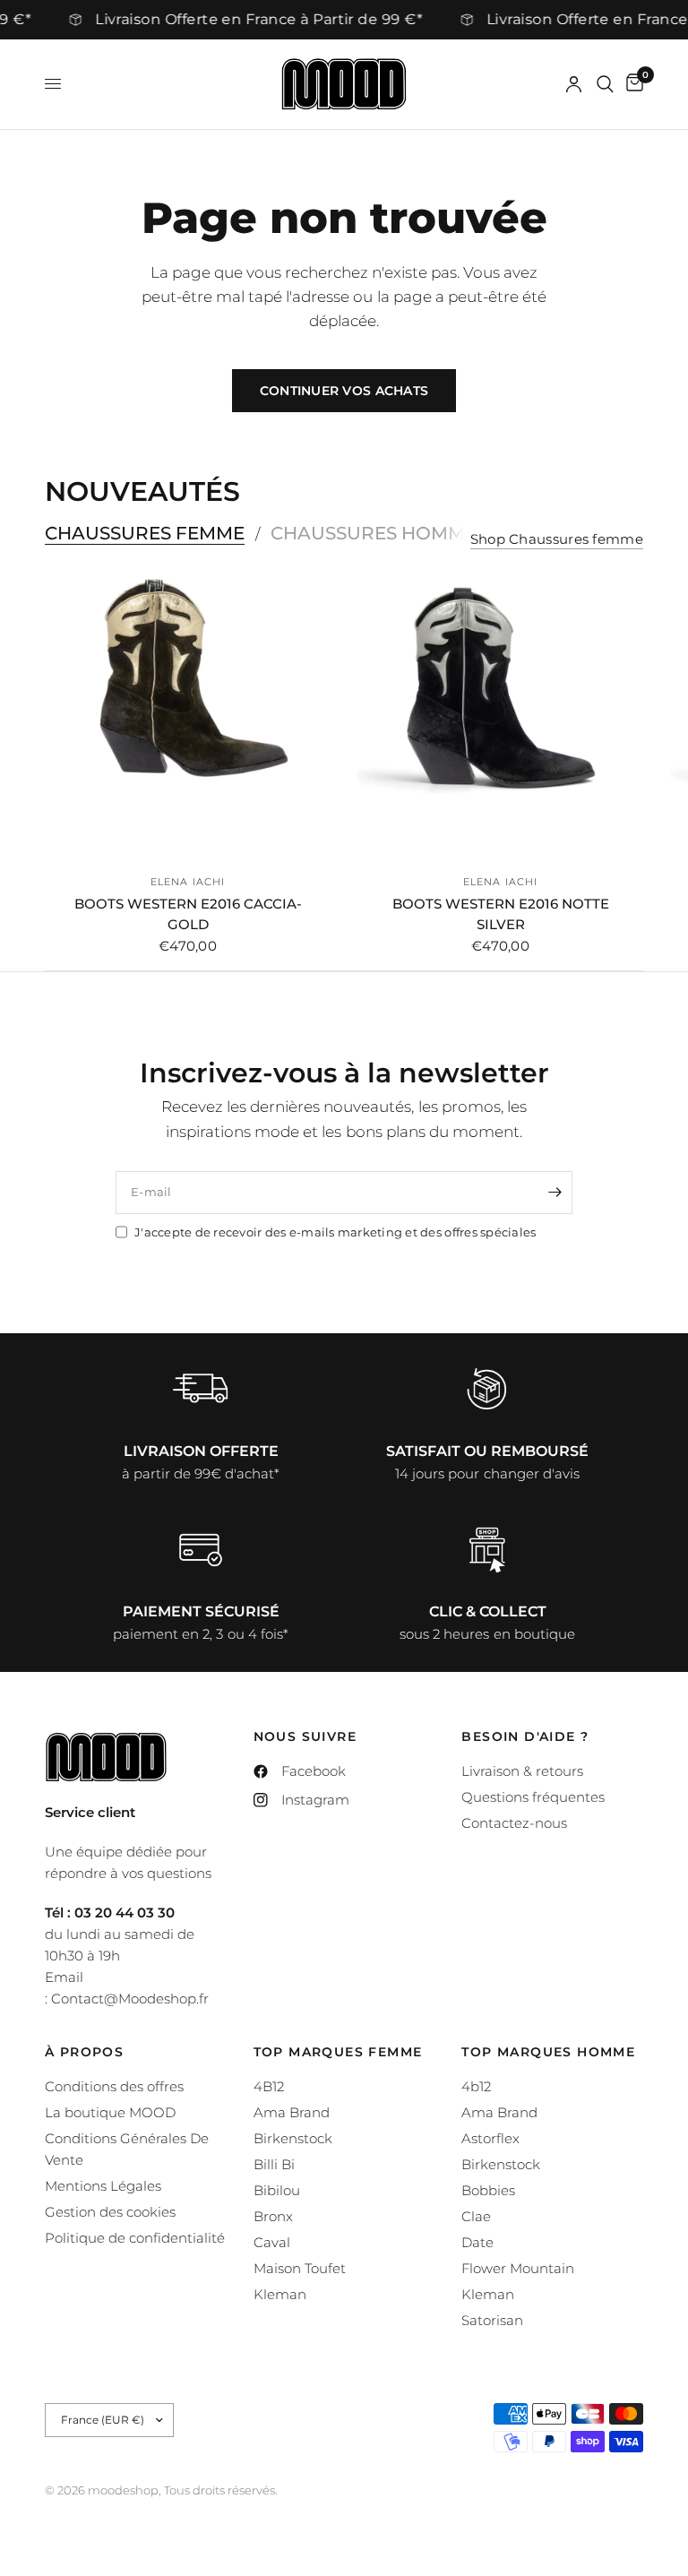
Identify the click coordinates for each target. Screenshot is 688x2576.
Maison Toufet (300, 2268)
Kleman (280, 2294)
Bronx (273, 2216)
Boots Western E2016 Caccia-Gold (188, 914)
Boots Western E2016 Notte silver (501, 914)
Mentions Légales (103, 2186)
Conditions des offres (114, 2086)
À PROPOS (84, 2052)
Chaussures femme (145, 533)
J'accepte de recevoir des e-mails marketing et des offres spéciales (335, 1232)
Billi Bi (274, 2164)
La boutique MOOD (110, 2112)
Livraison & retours (522, 1771)
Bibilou (277, 2190)
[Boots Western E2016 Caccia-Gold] (188, 716)
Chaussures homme (374, 533)
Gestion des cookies (110, 2212)
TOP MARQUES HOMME (548, 2052)
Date (477, 2242)
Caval (272, 2242)
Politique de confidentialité (135, 2238)
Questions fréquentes (533, 1797)
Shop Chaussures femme (557, 539)
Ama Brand (292, 2112)
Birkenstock (293, 2138)
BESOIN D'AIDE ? (525, 1736)
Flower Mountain (518, 2268)
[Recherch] (605, 84)
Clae (476, 2216)
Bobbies (488, 2190)
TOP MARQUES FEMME (338, 2052)
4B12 (269, 2086)
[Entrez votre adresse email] (555, 1193)
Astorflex (490, 2138)
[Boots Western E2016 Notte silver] (500, 716)
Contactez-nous (514, 1823)
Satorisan (492, 2320)
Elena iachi (188, 882)
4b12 (476, 2086)
